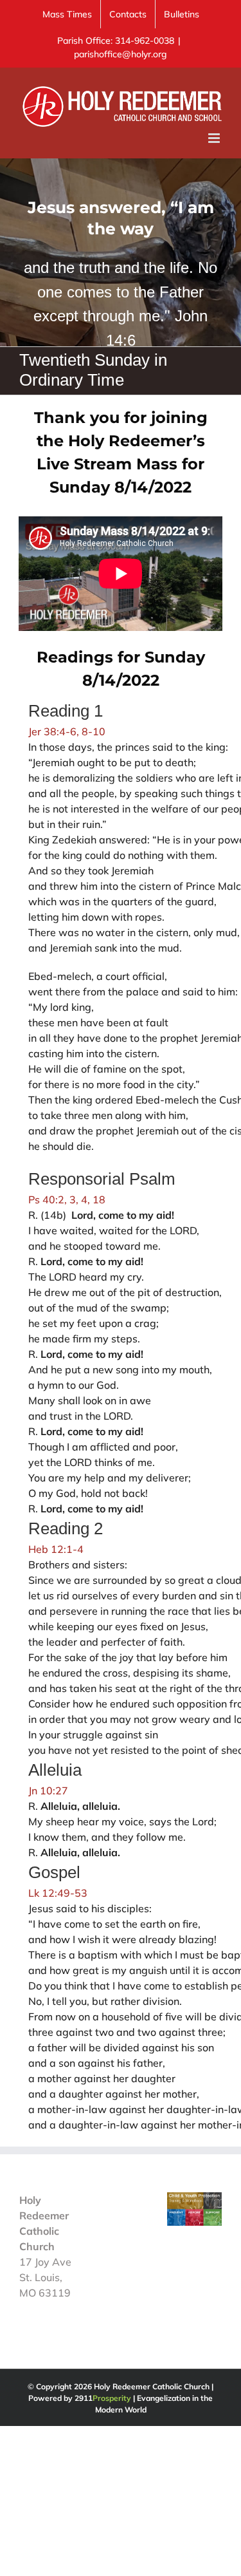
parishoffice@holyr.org (121, 54)
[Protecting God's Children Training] (194, 2200)
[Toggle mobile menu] (215, 138)
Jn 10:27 (48, 1791)
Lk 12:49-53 (58, 1893)
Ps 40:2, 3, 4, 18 (67, 1199)
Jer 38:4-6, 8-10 (67, 731)
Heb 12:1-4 (56, 1549)
